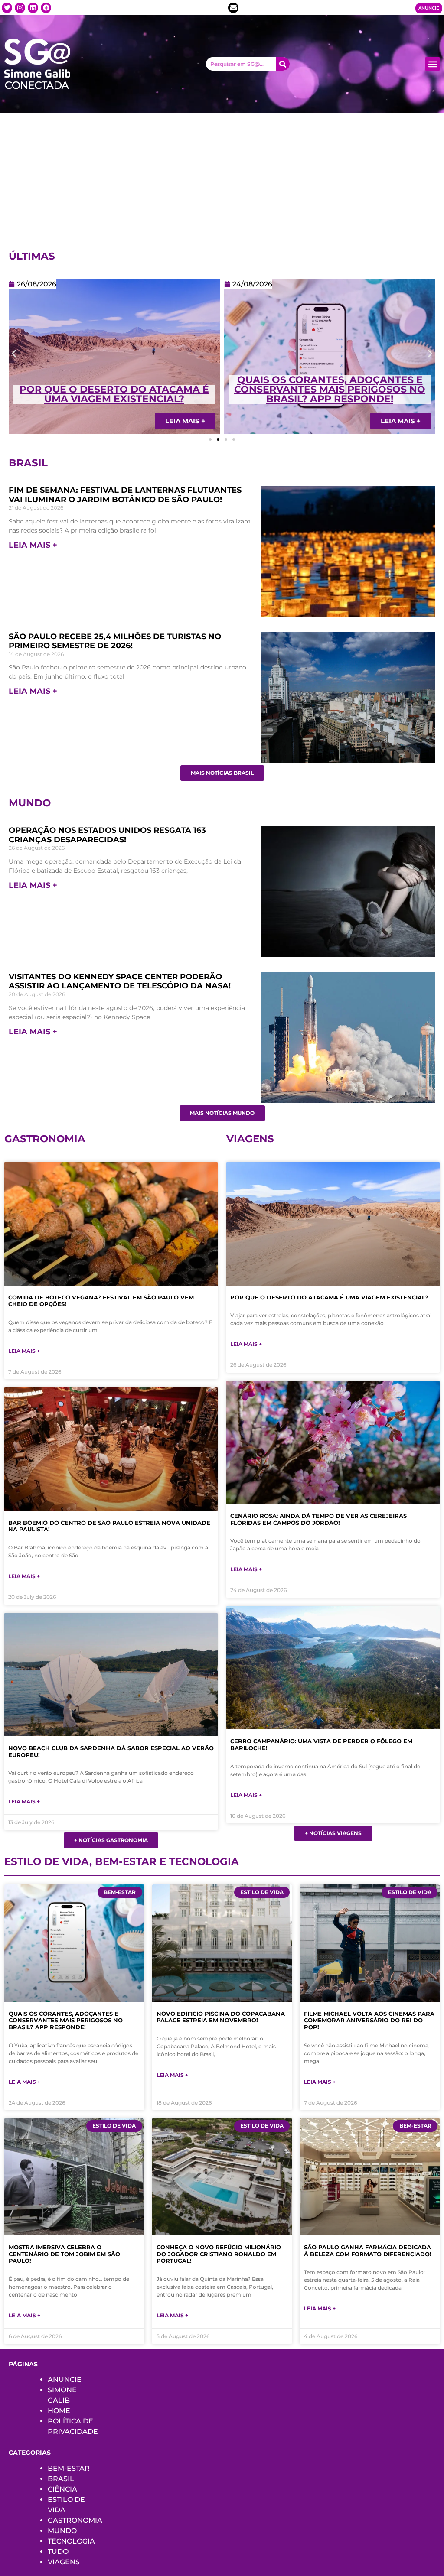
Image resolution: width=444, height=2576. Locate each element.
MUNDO (62, 2531)
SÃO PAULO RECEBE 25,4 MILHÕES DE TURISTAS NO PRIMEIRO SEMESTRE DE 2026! (115, 641)
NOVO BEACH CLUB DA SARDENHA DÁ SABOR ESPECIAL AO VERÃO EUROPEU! (111, 1751)
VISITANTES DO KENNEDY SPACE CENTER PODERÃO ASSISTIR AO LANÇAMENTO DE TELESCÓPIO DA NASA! (120, 981)
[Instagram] (20, 8)
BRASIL (61, 2479)
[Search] (283, 64)
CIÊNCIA (62, 2489)
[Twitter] (7, 8)
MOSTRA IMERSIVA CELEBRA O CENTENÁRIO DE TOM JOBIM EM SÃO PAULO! (64, 2254)
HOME (59, 2411)
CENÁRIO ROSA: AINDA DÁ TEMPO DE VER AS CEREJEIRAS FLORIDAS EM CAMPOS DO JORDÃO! (330, 389)
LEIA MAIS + (33, 545)
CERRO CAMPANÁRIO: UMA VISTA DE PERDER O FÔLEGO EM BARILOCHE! (321, 1744)
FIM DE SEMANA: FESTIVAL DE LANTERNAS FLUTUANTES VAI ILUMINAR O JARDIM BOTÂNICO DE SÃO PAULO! (125, 495)
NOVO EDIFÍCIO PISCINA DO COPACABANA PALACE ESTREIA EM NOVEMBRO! (221, 2017)
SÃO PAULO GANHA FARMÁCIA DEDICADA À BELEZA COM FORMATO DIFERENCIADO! (368, 2251)
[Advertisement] (222, 178)
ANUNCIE (65, 2379)
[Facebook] (46, 8)
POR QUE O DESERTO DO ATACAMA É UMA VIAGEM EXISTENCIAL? (329, 1297)
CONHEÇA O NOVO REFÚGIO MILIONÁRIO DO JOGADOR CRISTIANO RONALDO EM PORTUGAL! (219, 2254)
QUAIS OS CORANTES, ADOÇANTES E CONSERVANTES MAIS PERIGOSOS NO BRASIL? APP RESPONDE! (114, 389)
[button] (433, 64)
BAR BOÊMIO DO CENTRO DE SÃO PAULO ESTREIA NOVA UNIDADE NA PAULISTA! (109, 1526)
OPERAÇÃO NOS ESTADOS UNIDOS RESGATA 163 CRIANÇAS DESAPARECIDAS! (107, 835)
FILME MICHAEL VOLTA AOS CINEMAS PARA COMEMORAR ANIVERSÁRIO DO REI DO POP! (369, 2020)
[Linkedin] (33, 8)
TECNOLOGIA (71, 2541)
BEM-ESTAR (69, 2468)
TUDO (58, 2552)
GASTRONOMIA (75, 2520)
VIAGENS (64, 2562)
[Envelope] (233, 8)
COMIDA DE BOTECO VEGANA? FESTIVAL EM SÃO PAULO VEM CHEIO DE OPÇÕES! (101, 1301)
